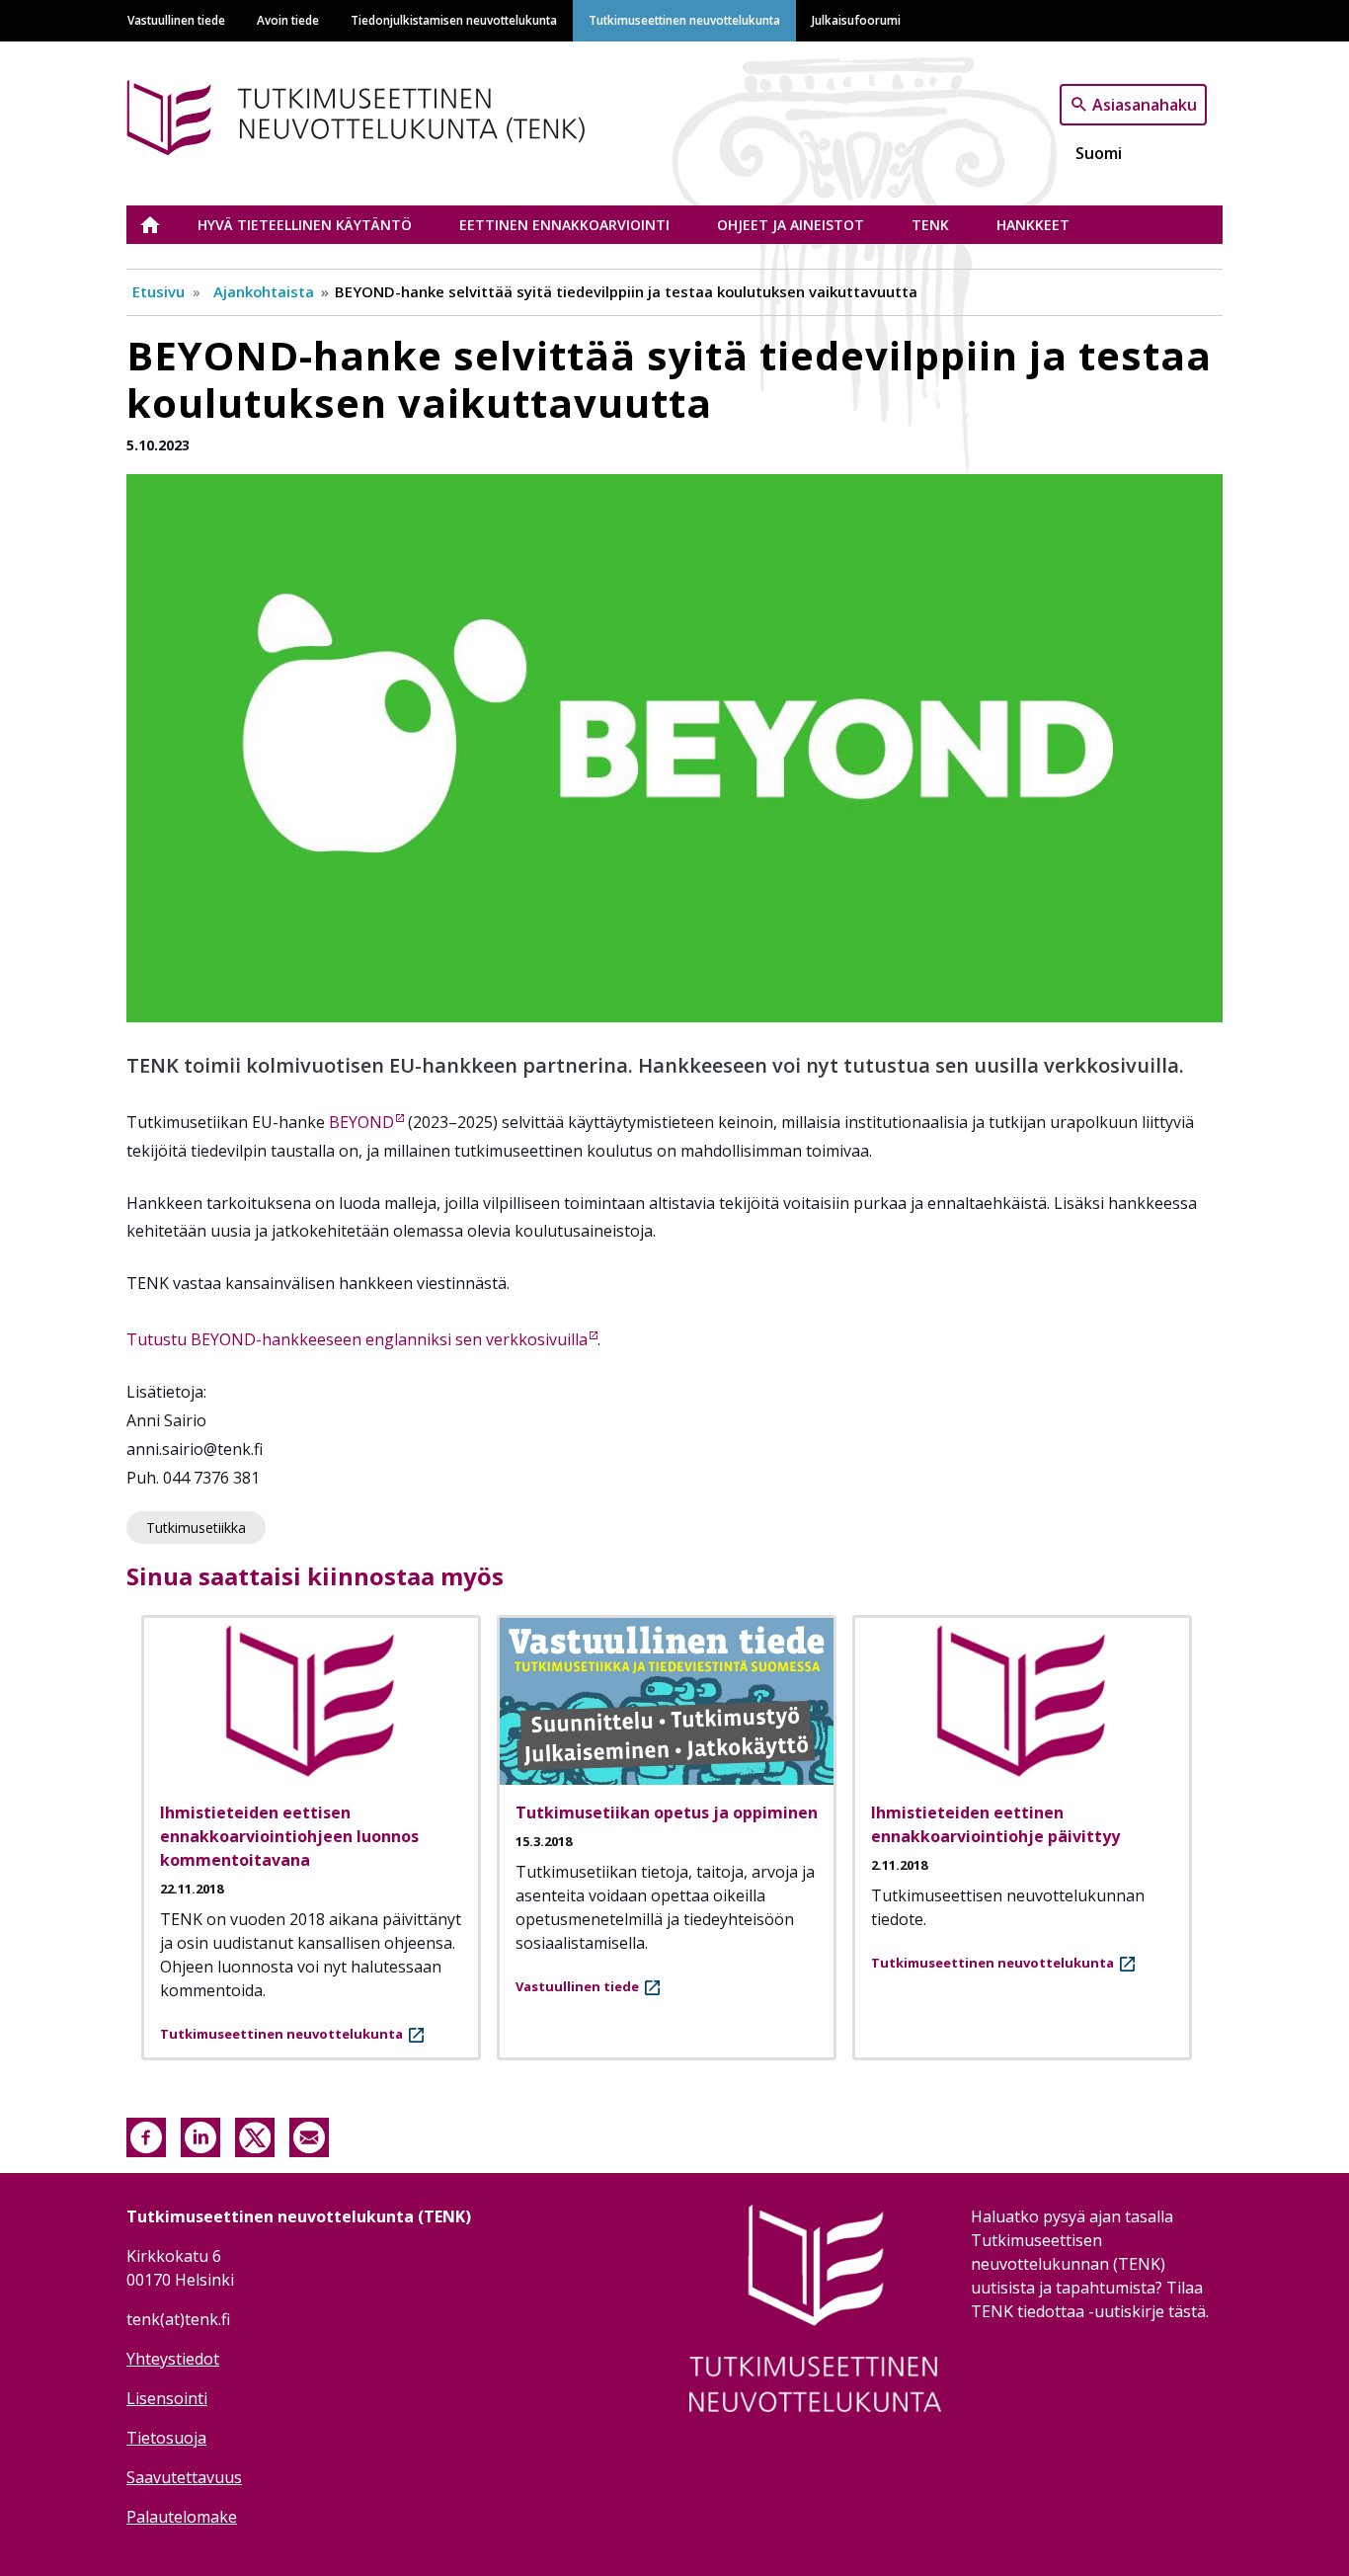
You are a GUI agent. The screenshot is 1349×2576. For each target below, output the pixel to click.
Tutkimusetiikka (196, 1528)
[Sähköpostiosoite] (309, 2135)
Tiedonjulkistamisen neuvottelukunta (454, 20)
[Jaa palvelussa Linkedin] (200, 2135)
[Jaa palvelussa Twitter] (255, 2135)
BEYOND (361, 1122)
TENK (930, 225)
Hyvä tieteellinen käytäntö (305, 225)
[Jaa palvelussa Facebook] (146, 2135)
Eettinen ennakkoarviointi (564, 225)
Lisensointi (167, 2398)
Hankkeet (1033, 225)
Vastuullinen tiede (176, 20)
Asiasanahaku (1145, 104)
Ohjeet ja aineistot (791, 225)
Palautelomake (182, 2517)
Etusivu (162, 225)
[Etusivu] (386, 114)
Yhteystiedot (173, 2359)
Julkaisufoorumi (856, 20)
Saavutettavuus (184, 2477)
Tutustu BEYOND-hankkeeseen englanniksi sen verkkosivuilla (357, 1339)
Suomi (1099, 153)
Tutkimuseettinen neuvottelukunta (684, 20)
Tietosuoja (166, 2438)
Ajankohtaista (264, 291)
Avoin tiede (288, 20)
